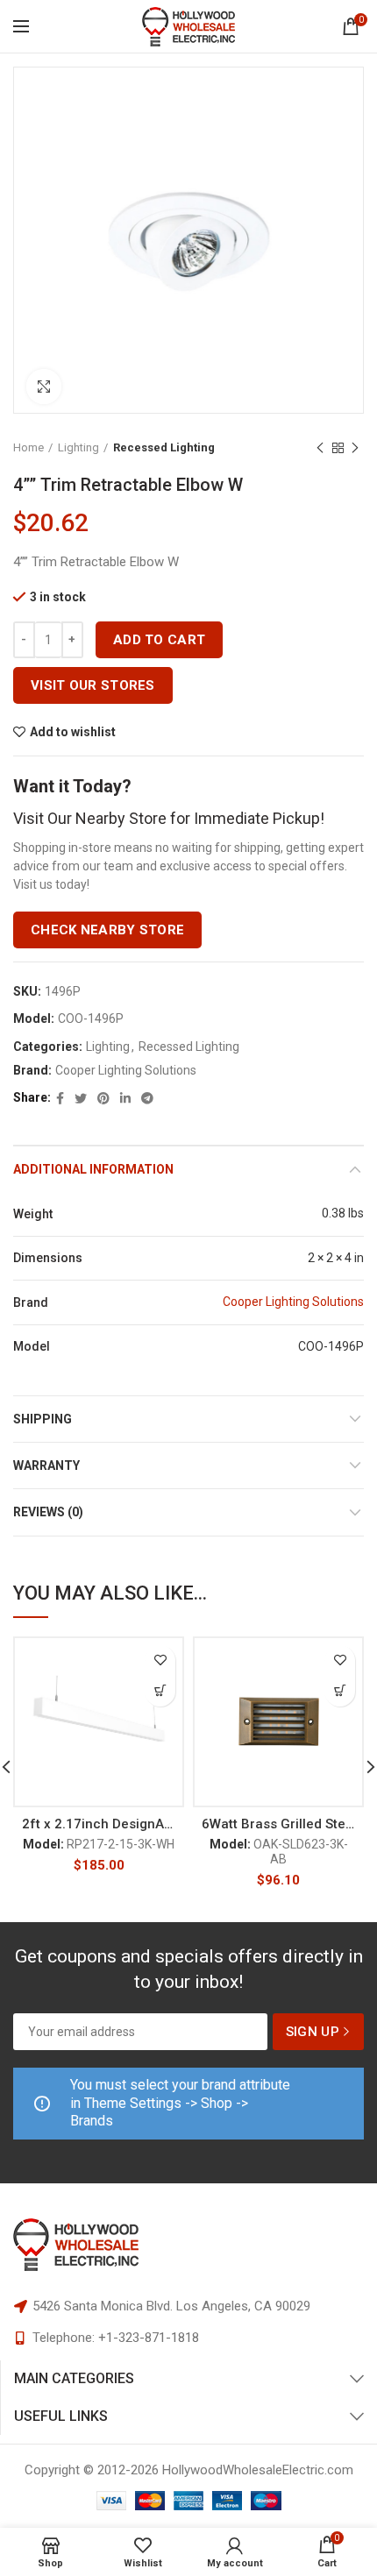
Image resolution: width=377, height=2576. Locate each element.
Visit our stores (93, 685)
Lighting (78, 447)
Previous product (320, 448)
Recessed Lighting (164, 447)
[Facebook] (60, 1098)
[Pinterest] (103, 1098)
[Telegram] (147, 1098)
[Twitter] (81, 1098)
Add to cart (159, 640)
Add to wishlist (73, 732)
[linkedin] (125, 1098)
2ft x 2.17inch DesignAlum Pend (99, 1824)
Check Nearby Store (107, 930)
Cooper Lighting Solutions (126, 1070)
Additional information (93, 1169)
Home (28, 447)
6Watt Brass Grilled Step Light (278, 1824)
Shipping (43, 1419)
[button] (160, 1691)
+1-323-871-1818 (149, 2338)
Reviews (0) (48, 1512)
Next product (355, 448)
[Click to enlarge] (44, 387)
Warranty (46, 1465)
